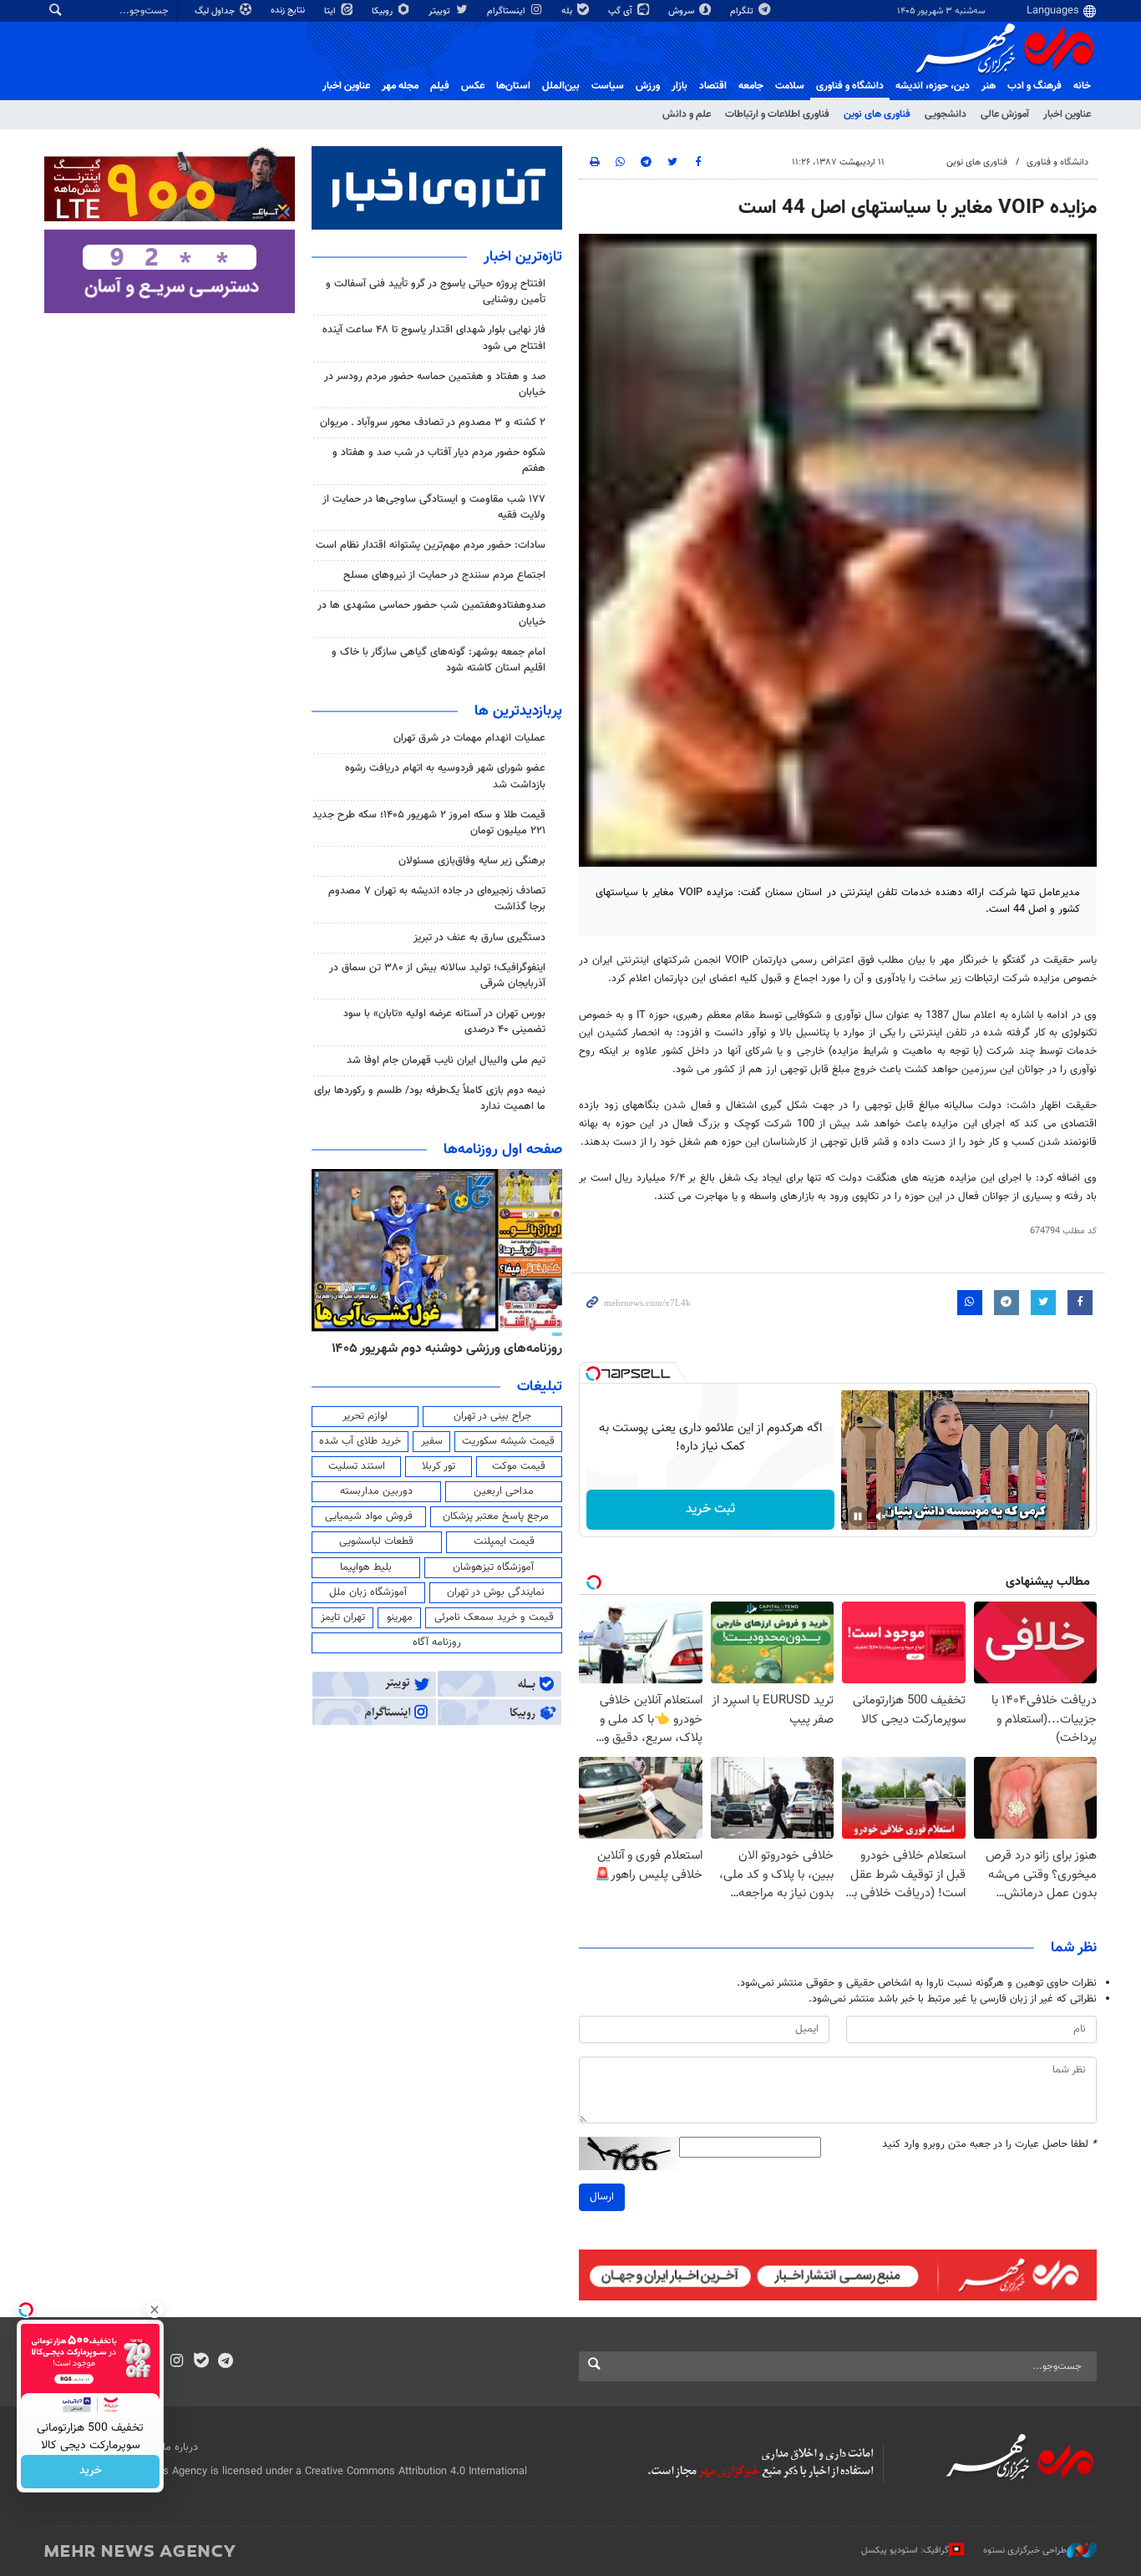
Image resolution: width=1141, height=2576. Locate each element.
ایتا (331, 11)
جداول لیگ (216, 11)
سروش (682, 11)
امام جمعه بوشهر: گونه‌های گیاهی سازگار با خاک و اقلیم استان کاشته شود (439, 660)
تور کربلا (439, 1466)
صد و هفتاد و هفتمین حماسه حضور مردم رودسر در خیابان (435, 385)
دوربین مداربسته (376, 1491)
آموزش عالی (1005, 114)
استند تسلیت (357, 1466)
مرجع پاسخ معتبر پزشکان (496, 1516)
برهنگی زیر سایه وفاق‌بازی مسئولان (472, 861)
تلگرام (743, 11)
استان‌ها (513, 86)
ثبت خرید (710, 1509)
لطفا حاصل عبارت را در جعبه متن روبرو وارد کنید (989, 2145)
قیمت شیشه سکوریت (508, 1441)
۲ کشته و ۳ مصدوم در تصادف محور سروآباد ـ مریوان (433, 423)
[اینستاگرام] (177, 2362)
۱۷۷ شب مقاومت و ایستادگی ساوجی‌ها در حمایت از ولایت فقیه (434, 507)
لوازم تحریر (365, 1416)
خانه (1082, 86)
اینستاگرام (507, 11)
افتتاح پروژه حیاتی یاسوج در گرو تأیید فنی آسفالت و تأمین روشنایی (436, 292)
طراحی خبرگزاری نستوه (1025, 2551)
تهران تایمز (343, 1617)
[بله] (201, 2362)
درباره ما (180, 2447)
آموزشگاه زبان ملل (368, 1592)
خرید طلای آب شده (360, 1441)
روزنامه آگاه (437, 1642)
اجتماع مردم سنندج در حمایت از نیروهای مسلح (444, 575)
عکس (473, 86)
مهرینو (400, 1617)
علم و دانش (687, 114)
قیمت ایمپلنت (504, 1541)
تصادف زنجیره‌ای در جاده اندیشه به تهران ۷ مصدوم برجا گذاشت (437, 899)
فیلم (440, 86)
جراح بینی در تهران (492, 1416)
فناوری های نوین (877, 114)
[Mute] (881, 1516)
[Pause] (858, 1516)
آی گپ (621, 11)
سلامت (790, 86)
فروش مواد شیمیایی (369, 1516)
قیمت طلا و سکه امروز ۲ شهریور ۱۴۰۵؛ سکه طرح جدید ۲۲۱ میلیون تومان (429, 823)
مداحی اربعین (504, 1491)
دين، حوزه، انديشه (933, 86)
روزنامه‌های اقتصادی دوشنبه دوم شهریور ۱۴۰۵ (441, 1349)
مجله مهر (400, 86)
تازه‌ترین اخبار (523, 257)
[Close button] (155, 2310)
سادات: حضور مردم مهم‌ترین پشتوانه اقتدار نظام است (431, 545)
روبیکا (383, 11)
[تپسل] (593, 1374)
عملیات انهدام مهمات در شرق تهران (469, 738)
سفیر (432, 1441)
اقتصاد (713, 86)
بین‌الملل (561, 86)
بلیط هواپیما (366, 1567)
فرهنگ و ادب (1035, 86)
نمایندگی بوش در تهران (496, 1592)
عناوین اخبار (1067, 114)
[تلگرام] (225, 2362)
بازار (680, 86)
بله (568, 11)
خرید (91, 2472)
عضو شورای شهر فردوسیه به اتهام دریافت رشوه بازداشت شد (445, 776)
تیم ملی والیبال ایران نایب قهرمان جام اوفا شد (446, 1060)
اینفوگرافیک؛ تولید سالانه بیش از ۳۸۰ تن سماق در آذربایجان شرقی (437, 976)
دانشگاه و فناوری (850, 86)
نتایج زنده (289, 10)
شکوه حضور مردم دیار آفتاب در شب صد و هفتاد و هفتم (439, 461)
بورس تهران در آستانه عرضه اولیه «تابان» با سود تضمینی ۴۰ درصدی (444, 1022)
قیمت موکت (519, 1466)
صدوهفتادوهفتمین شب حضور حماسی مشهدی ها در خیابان (431, 613)
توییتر (441, 11)
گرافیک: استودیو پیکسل (905, 2551)
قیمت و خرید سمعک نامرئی (494, 1617)
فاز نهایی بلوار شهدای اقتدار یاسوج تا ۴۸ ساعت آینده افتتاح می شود (434, 338)
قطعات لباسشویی (376, 1541)
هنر (989, 86)
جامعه (751, 86)
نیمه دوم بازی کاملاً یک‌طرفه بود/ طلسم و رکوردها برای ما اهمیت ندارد (430, 1098)
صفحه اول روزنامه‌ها (503, 1150)
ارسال (602, 2197)
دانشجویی (946, 114)
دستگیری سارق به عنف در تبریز (479, 938)
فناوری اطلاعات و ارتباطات (777, 114)
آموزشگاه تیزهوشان (493, 1567)
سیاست (608, 86)
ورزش (648, 86)
